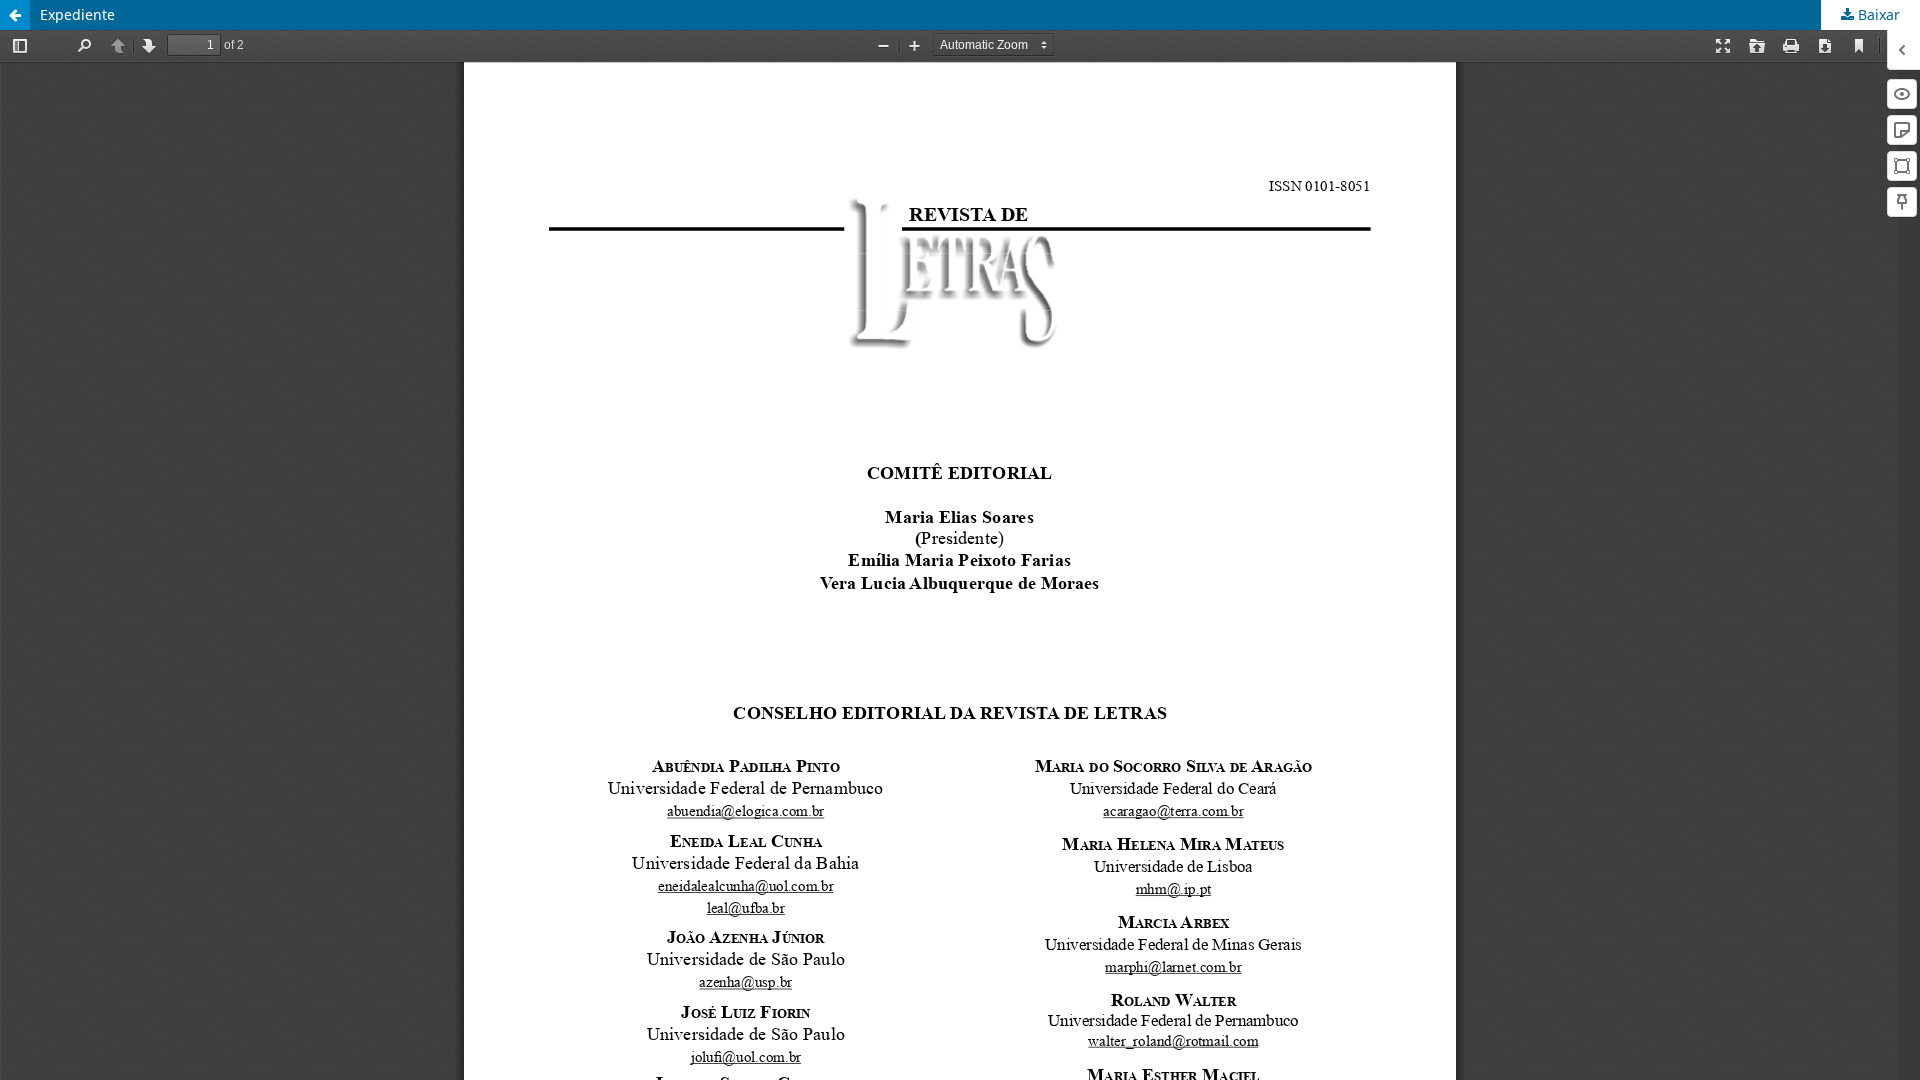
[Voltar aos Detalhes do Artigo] (15, 15)
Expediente (77, 14)
